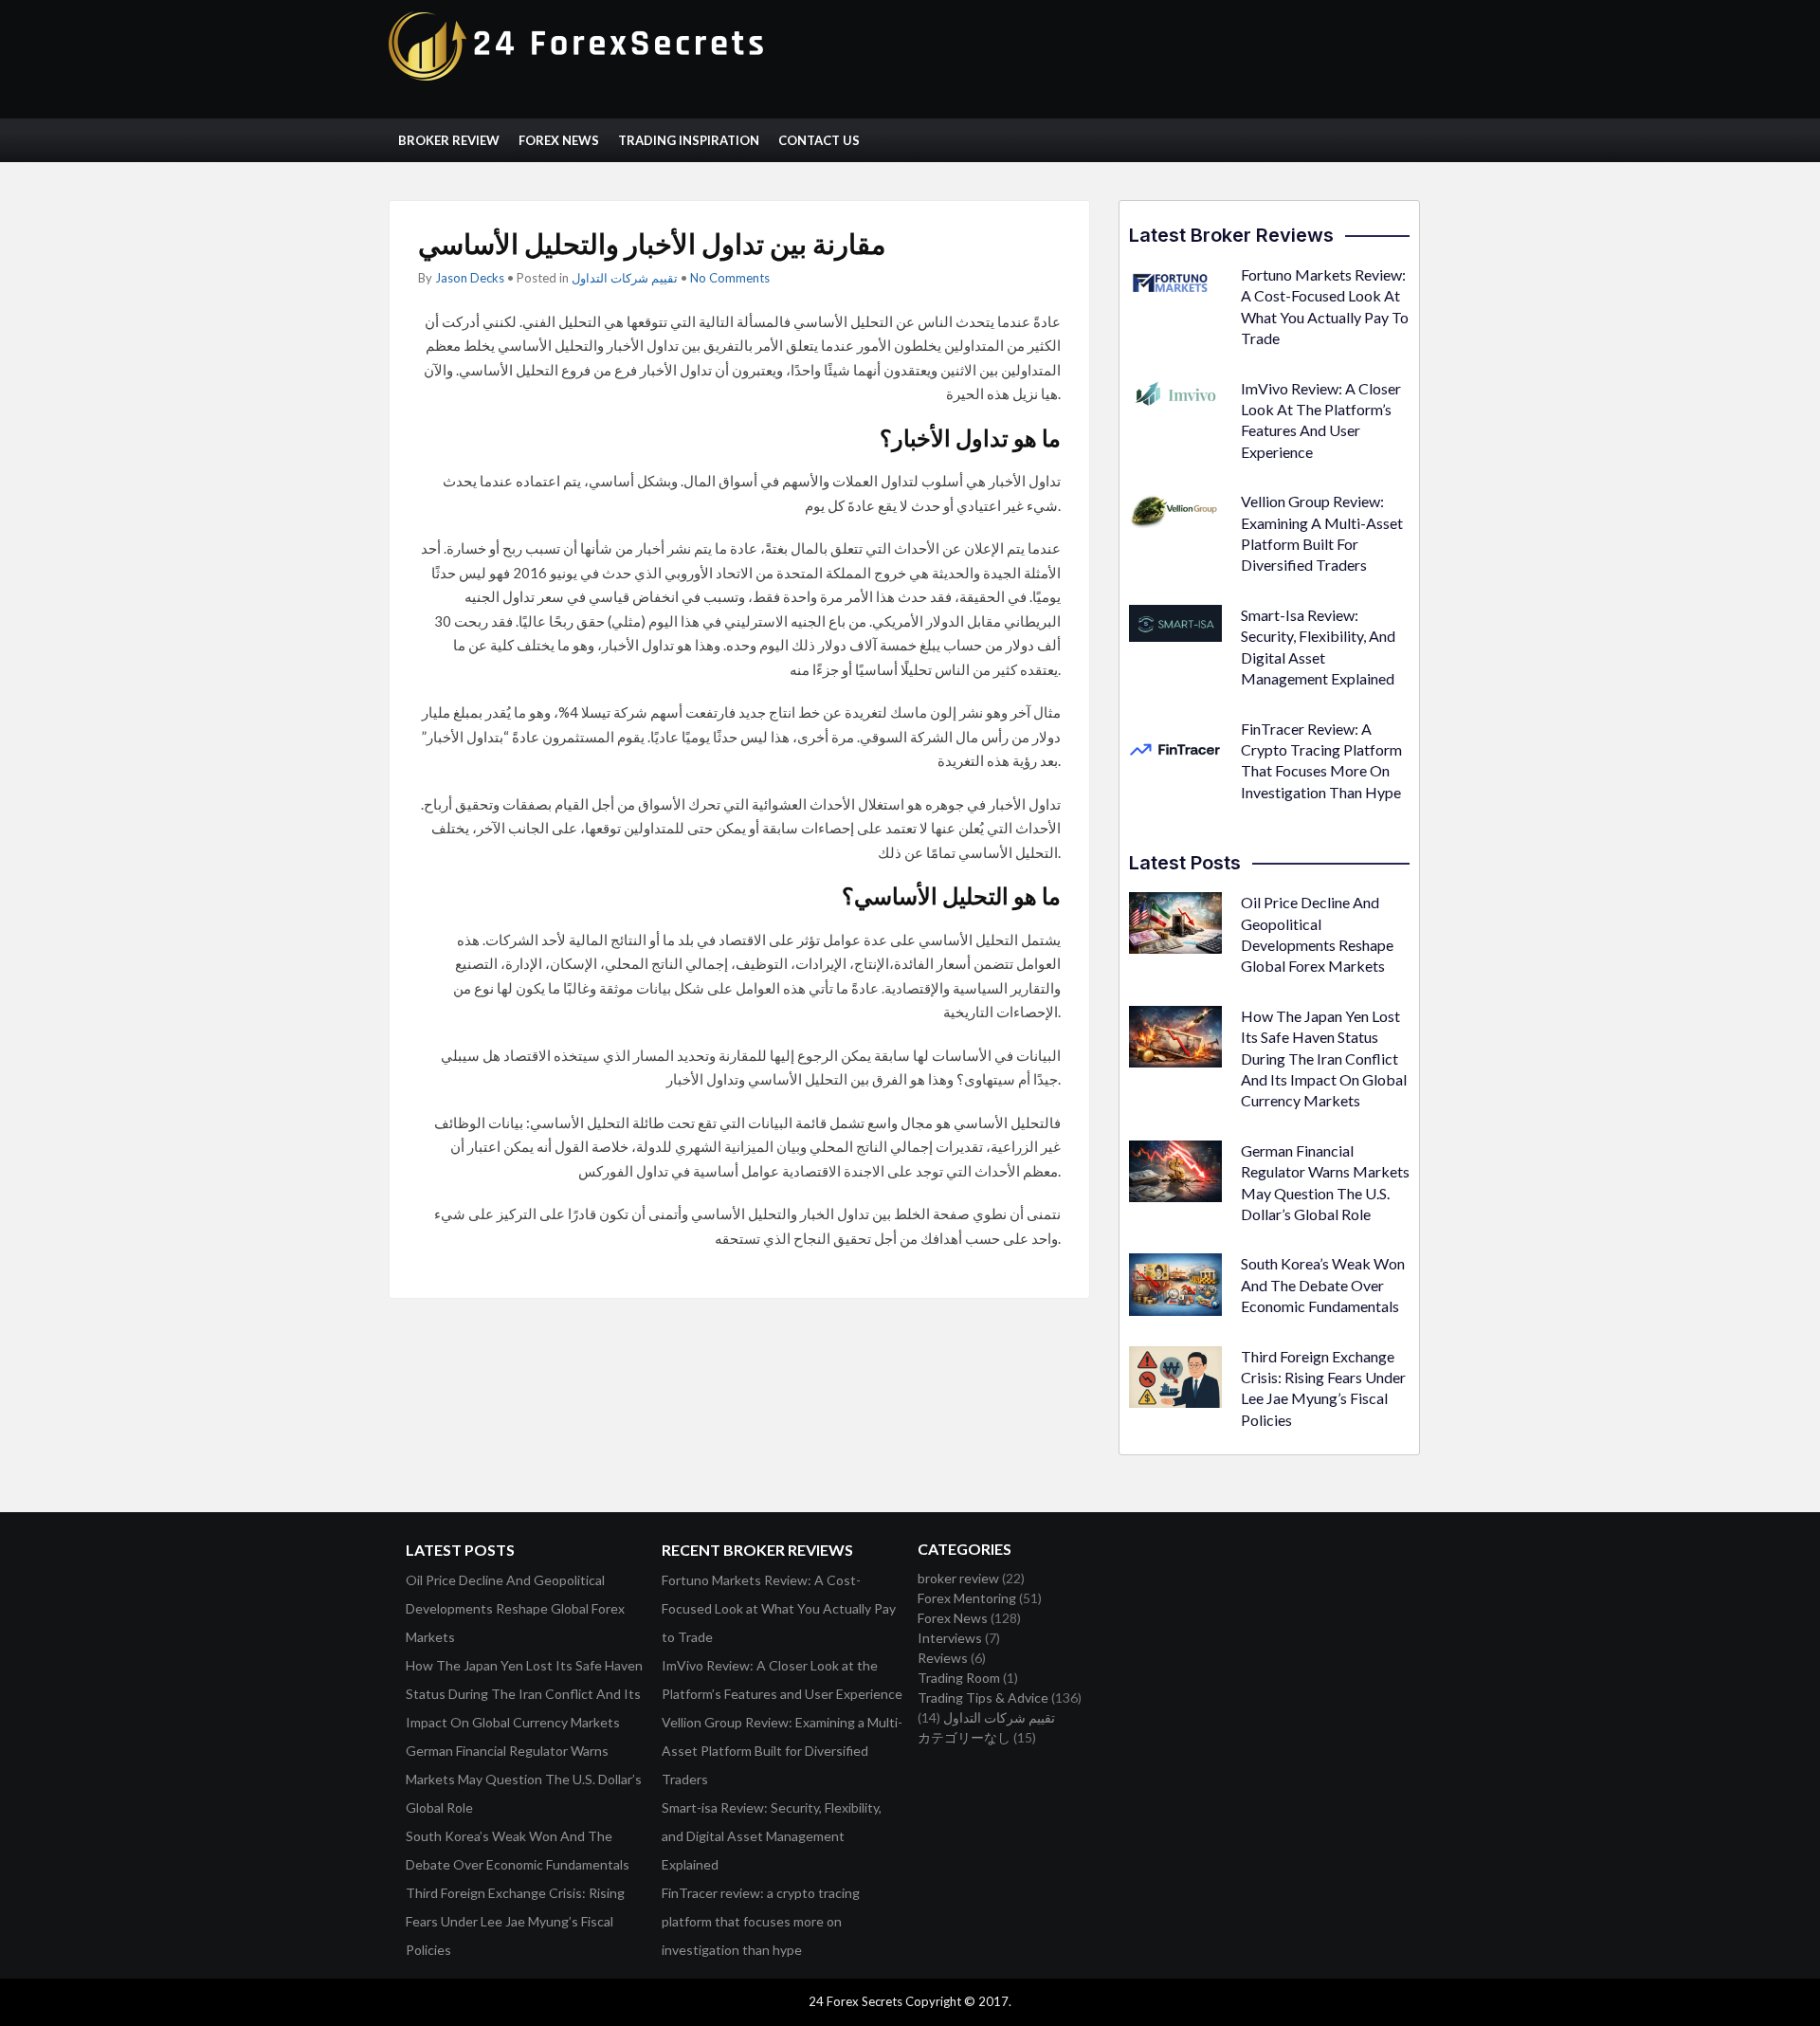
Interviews (950, 1638)
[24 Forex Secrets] (578, 77)
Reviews (943, 1658)
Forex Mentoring (967, 1598)
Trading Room (959, 1678)
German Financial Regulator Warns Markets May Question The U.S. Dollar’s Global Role (524, 1779)
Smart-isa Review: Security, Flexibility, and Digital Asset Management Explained (772, 1836)
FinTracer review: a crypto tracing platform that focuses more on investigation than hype (761, 1921)
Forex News (559, 140)
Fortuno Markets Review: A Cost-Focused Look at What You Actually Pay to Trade (779, 1608)
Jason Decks (470, 278)
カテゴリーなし (964, 1737)
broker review (958, 1578)
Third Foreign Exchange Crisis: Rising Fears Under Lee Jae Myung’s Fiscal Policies (515, 1921)
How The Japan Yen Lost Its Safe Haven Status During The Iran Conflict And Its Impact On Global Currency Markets (1324, 1059)
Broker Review (449, 140)
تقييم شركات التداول (625, 278)
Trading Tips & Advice (983, 1697)
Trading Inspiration (689, 140)
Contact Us (819, 140)
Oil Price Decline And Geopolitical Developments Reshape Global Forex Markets (515, 1608)
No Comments (730, 278)
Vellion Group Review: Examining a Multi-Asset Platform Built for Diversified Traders (782, 1751)
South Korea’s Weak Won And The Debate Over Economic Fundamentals (1323, 1285)
